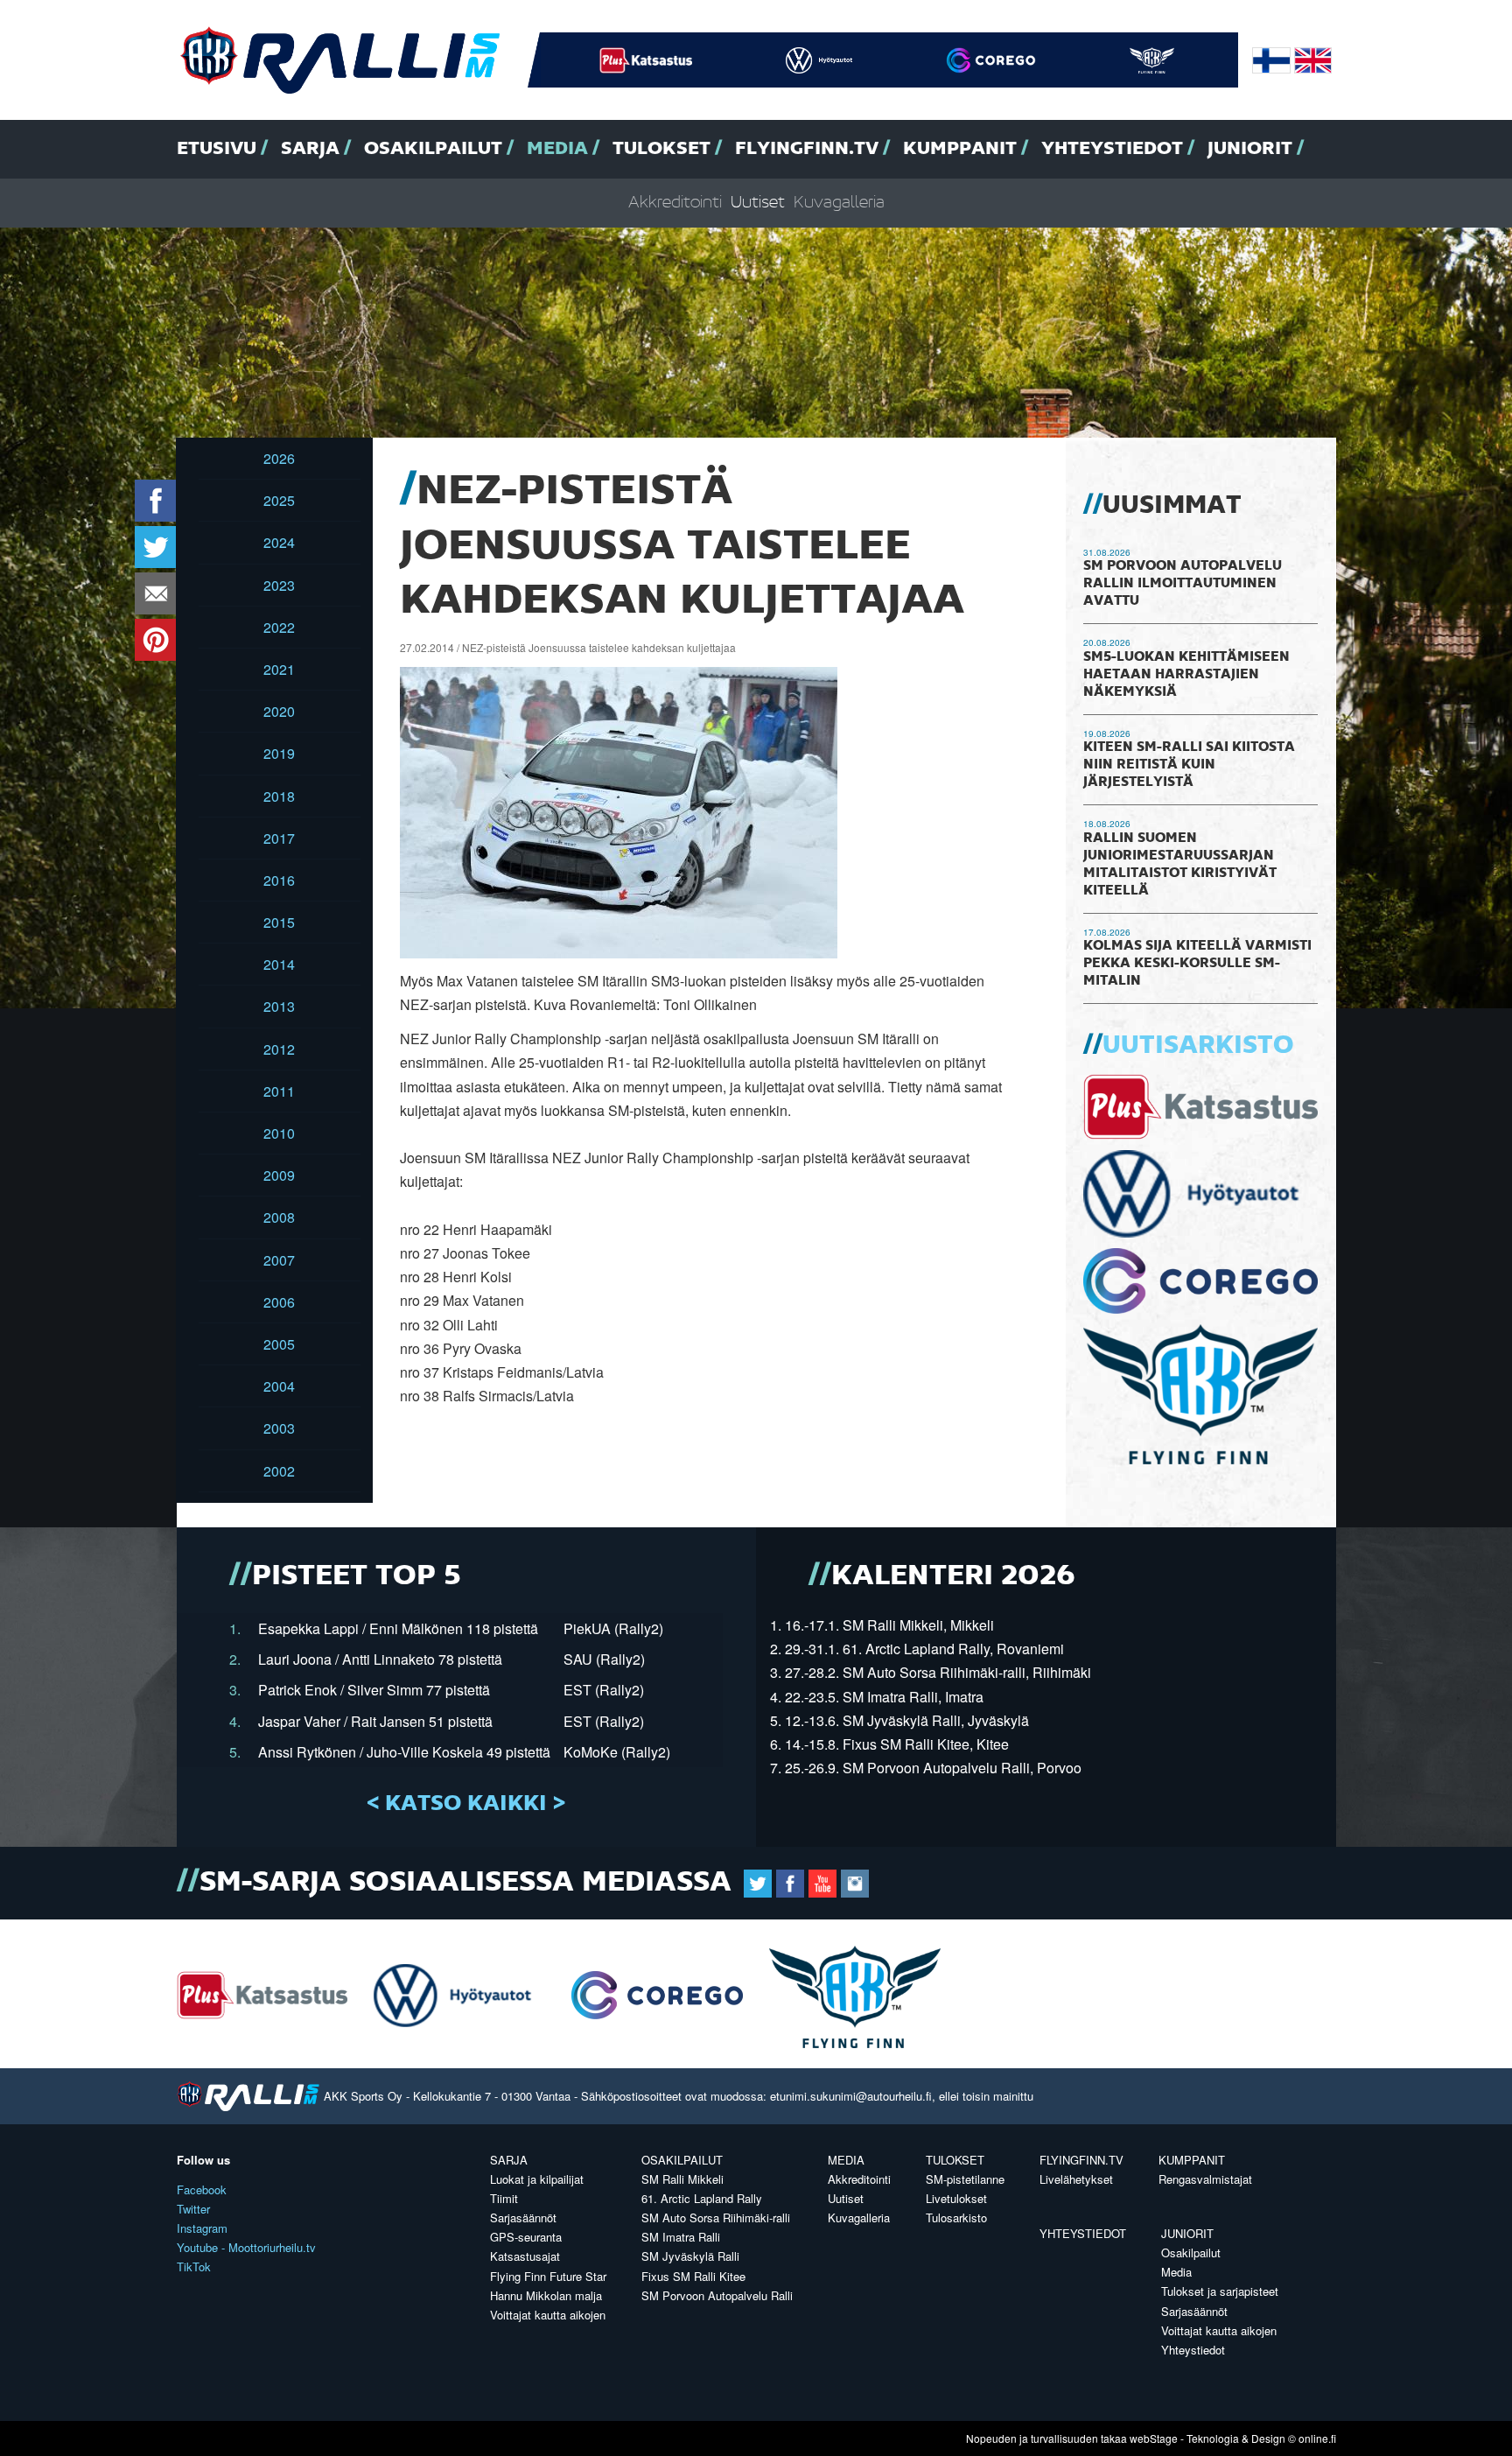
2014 (279, 964)
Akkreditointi (675, 203)
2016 (279, 880)
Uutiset (758, 203)
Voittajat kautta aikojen (548, 2315)
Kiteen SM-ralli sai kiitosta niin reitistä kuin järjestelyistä (1189, 765)
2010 (279, 1133)
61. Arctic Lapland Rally (702, 2198)
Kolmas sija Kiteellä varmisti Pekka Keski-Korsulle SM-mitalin (1197, 964)
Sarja (310, 149)
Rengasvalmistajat (1205, 2179)
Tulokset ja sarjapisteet (1220, 2291)
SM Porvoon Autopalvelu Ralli (717, 2295)
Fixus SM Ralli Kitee (693, 2276)
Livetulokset (956, 2198)
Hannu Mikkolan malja (546, 2295)
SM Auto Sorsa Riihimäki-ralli (716, 2217)
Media (557, 149)
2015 (279, 922)
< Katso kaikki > (466, 1804)
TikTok (194, 2267)
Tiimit (504, 2198)
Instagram (202, 2228)
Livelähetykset (1076, 2179)
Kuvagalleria (839, 203)
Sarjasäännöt (523, 2217)
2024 (279, 542)
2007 (279, 1260)
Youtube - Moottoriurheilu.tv (246, 2247)
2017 (279, 838)
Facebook (202, 2189)
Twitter (193, 2209)
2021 (279, 669)
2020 (279, 711)
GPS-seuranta (526, 2237)
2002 (279, 1471)
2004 (279, 1386)
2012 (279, 1049)
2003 (279, 1428)
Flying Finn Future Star (548, 2276)
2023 (279, 585)
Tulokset (661, 149)
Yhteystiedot (1112, 149)
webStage (1154, 2438)
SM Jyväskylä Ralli (690, 2256)
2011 (279, 1091)
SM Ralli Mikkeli (682, 2179)
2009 (279, 1175)
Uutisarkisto (1198, 1046)
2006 (279, 1302)
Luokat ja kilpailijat (537, 2179)
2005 (279, 1344)
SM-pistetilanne (965, 2179)
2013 (279, 1006)
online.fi (1317, 2438)
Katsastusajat (525, 2256)
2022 (279, 627)
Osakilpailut (433, 149)
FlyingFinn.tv (807, 149)
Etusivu (217, 149)
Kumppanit (960, 149)
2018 (279, 796)
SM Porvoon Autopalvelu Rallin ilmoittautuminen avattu (1183, 584)
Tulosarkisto (956, 2217)
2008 (279, 1217)
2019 (279, 753)
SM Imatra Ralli (681, 2237)
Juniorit (1250, 149)
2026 (279, 458)
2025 (279, 500)
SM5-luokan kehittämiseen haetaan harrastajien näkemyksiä (1186, 675)
